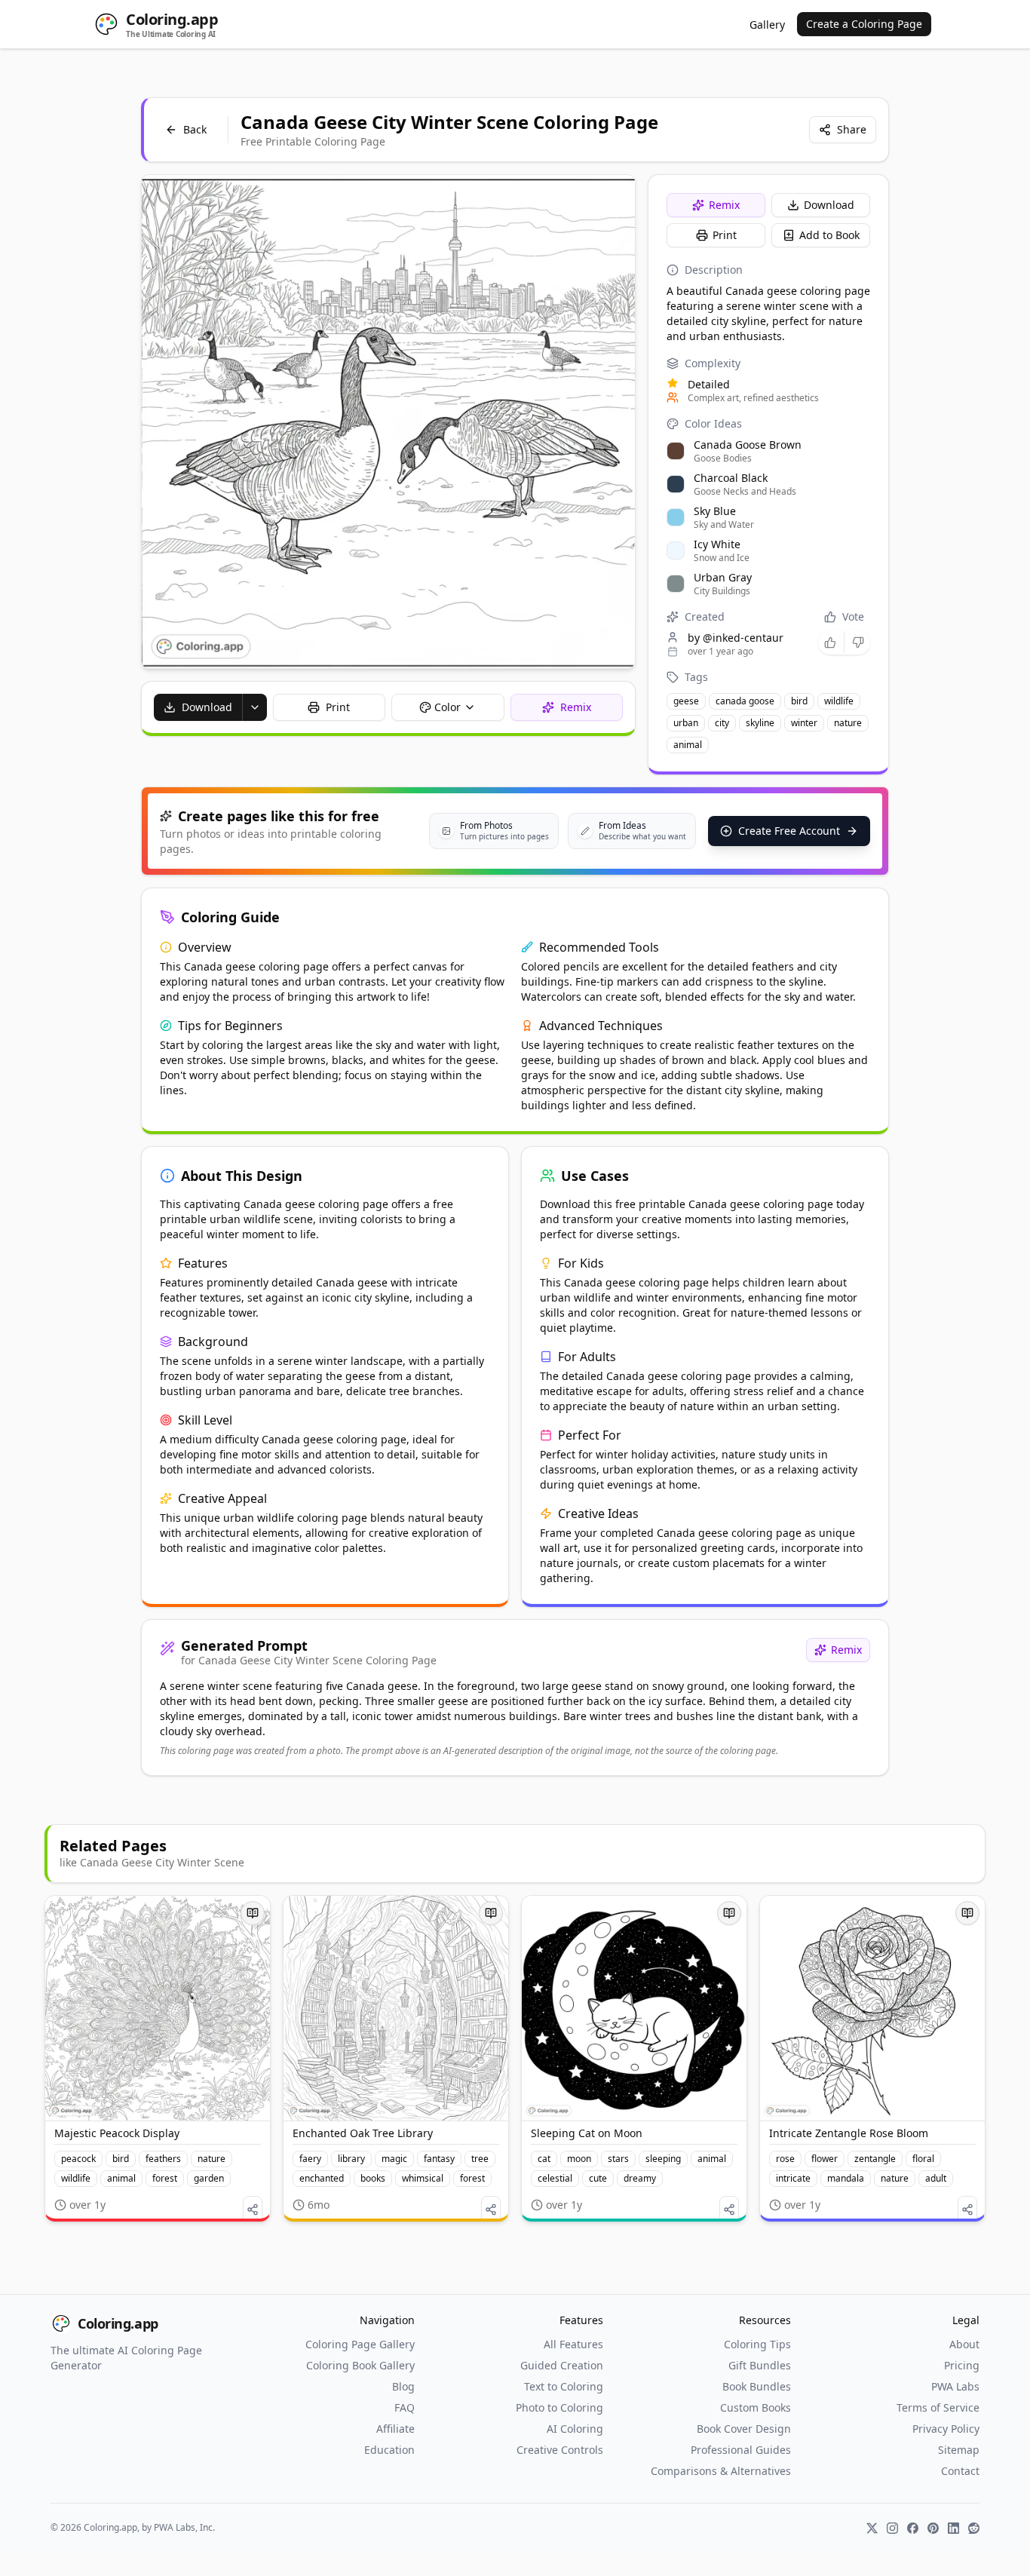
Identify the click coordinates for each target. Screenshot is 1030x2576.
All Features (573, 2344)
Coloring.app (118, 2323)
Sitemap (959, 2450)
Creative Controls (560, 2450)
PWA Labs (955, 2386)
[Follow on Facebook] (913, 2528)
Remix (724, 205)
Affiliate (395, 2429)
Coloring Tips (757, 2344)
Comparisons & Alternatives (721, 2471)
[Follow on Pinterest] (933, 2528)
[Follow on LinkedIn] (953, 2528)
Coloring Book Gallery (360, 2365)
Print (725, 235)
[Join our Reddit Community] (974, 2528)
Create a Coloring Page (864, 24)
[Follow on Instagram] (892, 2528)
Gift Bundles (760, 2365)
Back (195, 129)
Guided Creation (562, 2365)
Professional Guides (741, 2450)
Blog (403, 2386)
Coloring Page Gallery (360, 2344)
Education (389, 2450)
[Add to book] (253, 1913)
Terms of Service (938, 2407)
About (964, 2344)
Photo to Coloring (559, 2407)
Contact (960, 2471)
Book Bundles (757, 2386)
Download (829, 205)
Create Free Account (789, 831)
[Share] (253, 2210)
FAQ (405, 2407)
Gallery (767, 25)
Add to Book (829, 235)
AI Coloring (575, 2429)
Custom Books (756, 2407)
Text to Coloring (564, 2386)
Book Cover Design (744, 2429)
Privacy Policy (946, 2429)
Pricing (962, 2365)
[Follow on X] (872, 2528)
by (736, 638)
